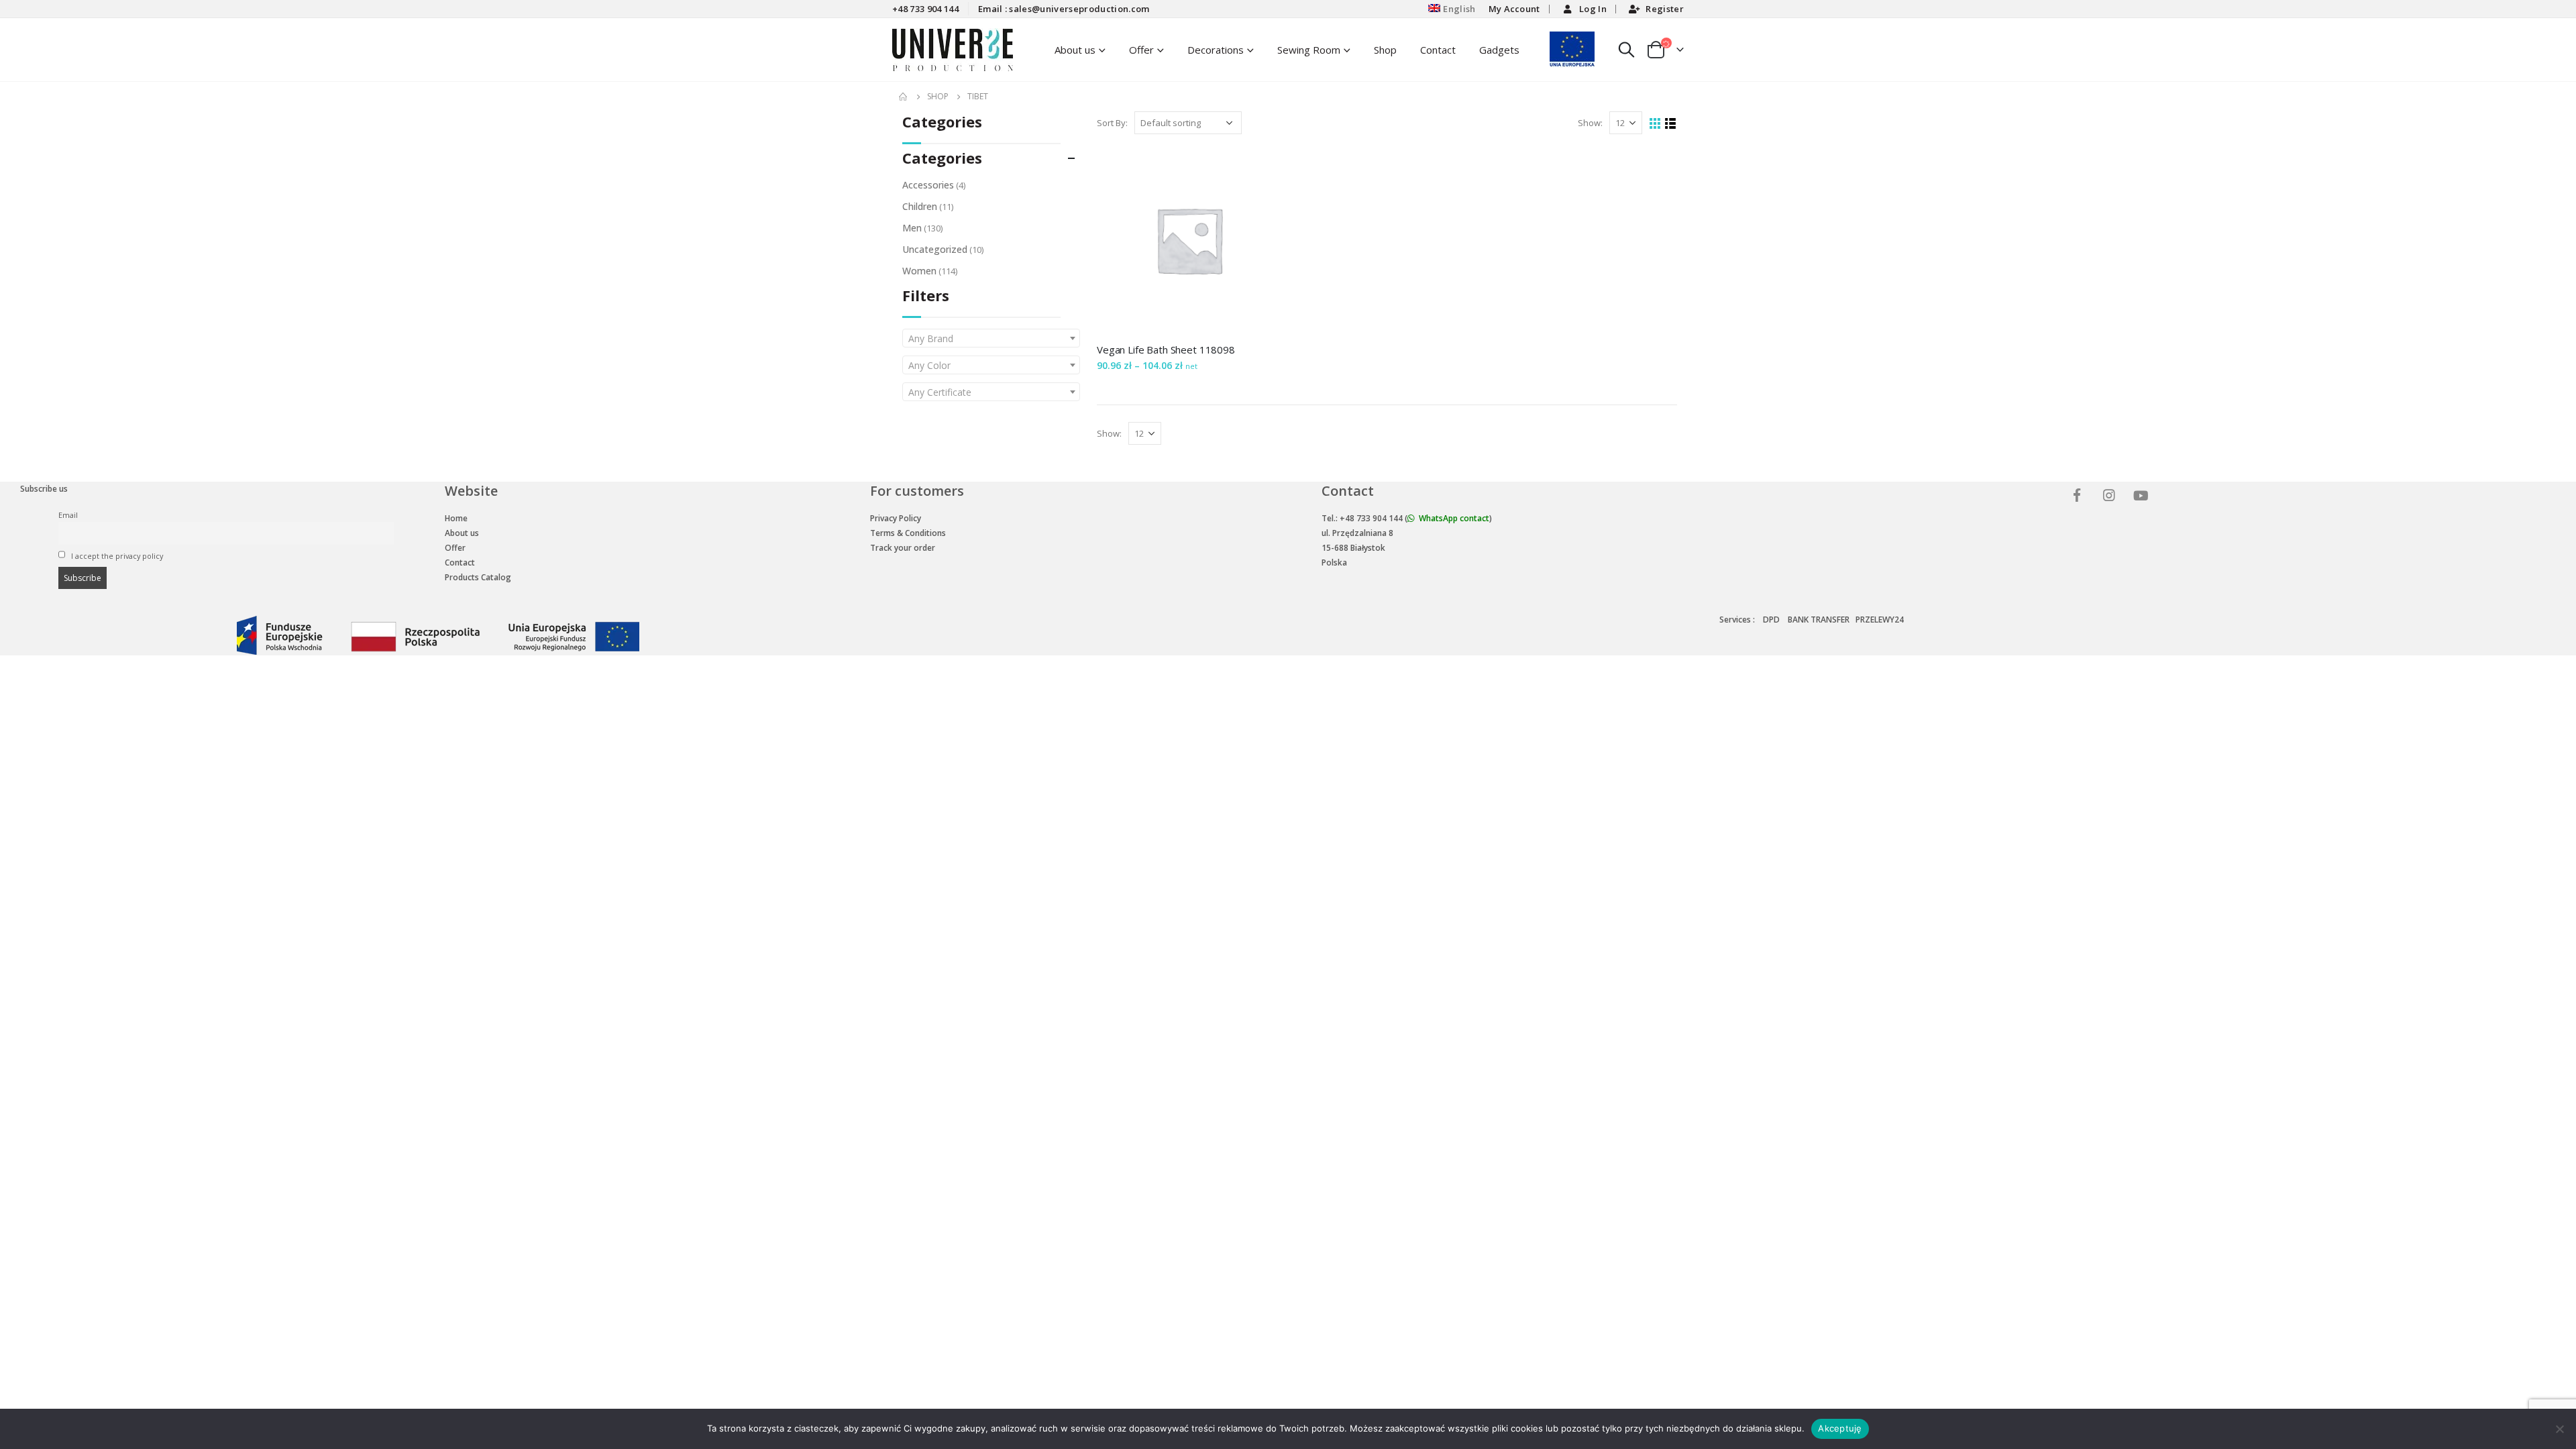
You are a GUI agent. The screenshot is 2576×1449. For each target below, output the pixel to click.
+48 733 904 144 (925, 9)
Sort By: (1112, 123)
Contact (1438, 50)
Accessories (928, 185)
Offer (1141, 50)
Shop (1385, 50)
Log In (1593, 9)
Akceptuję (1840, 1428)
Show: (1590, 123)
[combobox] (991, 338)
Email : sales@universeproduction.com (1064, 9)
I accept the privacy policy (116, 556)
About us (462, 533)
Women (919, 271)
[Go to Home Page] (904, 97)
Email (68, 515)
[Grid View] (1655, 124)
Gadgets (1499, 50)
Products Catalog (478, 577)
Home (456, 518)
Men (912, 228)
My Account (1514, 9)
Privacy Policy (896, 518)
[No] (2559, 1429)
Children (920, 206)
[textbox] (991, 339)
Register (1665, 9)
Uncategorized (935, 249)
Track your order (903, 548)
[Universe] (2079, 497)
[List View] (1671, 124)
